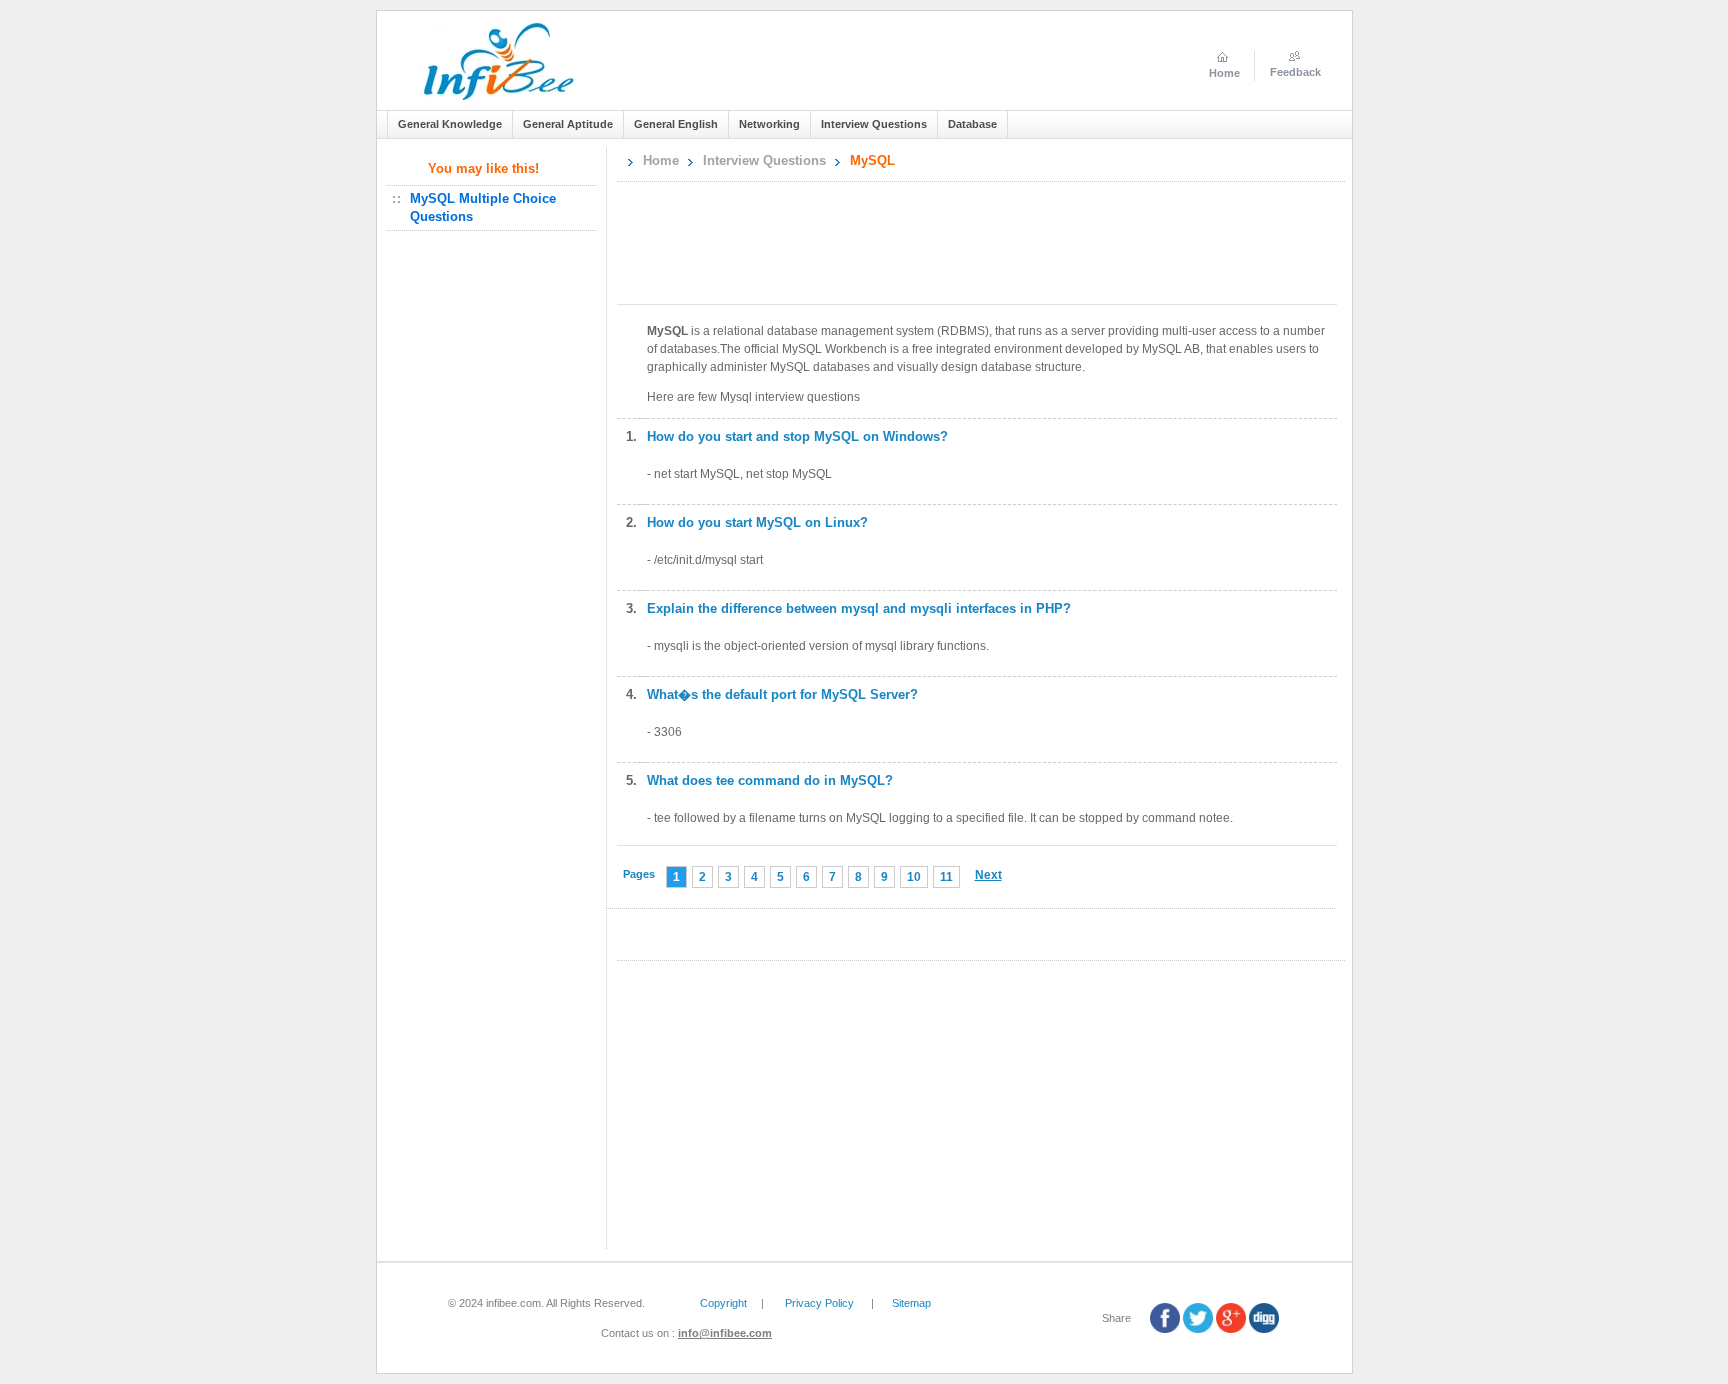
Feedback (1295, 72)
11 (946, 877)
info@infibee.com (725, 1333)
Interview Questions (764, 160)
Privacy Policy (819, 1303)
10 (914, 877)
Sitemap (911, 1303)
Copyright (723, 1303)
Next (988, 875)
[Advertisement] (496, 562)
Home (661, 160)
